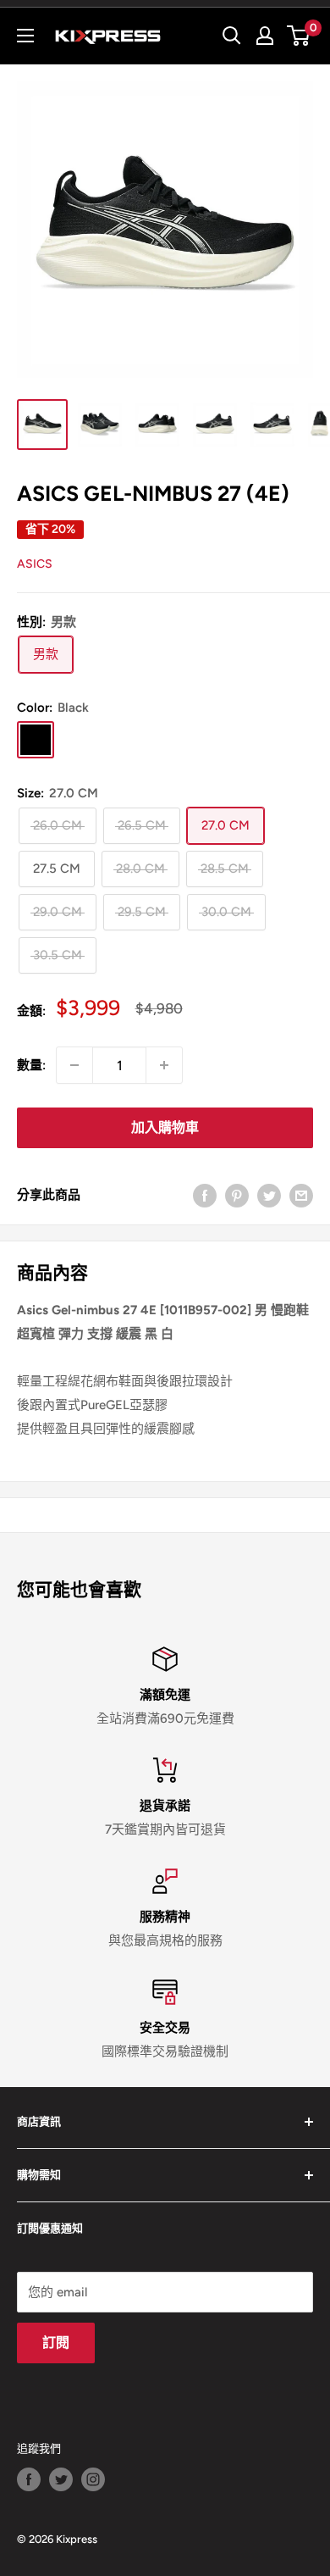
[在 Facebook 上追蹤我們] (29, 2479)
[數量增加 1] (164, 1065)
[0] (299, 36)
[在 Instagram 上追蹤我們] (93, 2479)
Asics (35, 564)
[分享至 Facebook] (205, 1194)
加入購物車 (165, 1127)
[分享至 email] (301, 1194)
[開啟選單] (25, 36)
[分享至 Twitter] (269, 1194)
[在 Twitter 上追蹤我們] (61, 2479)
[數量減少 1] (74, 1065)
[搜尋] (232, 36)
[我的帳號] (265, 36)
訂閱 (56, 2343)
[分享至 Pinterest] (237, 1194)
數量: (31, 1065)
